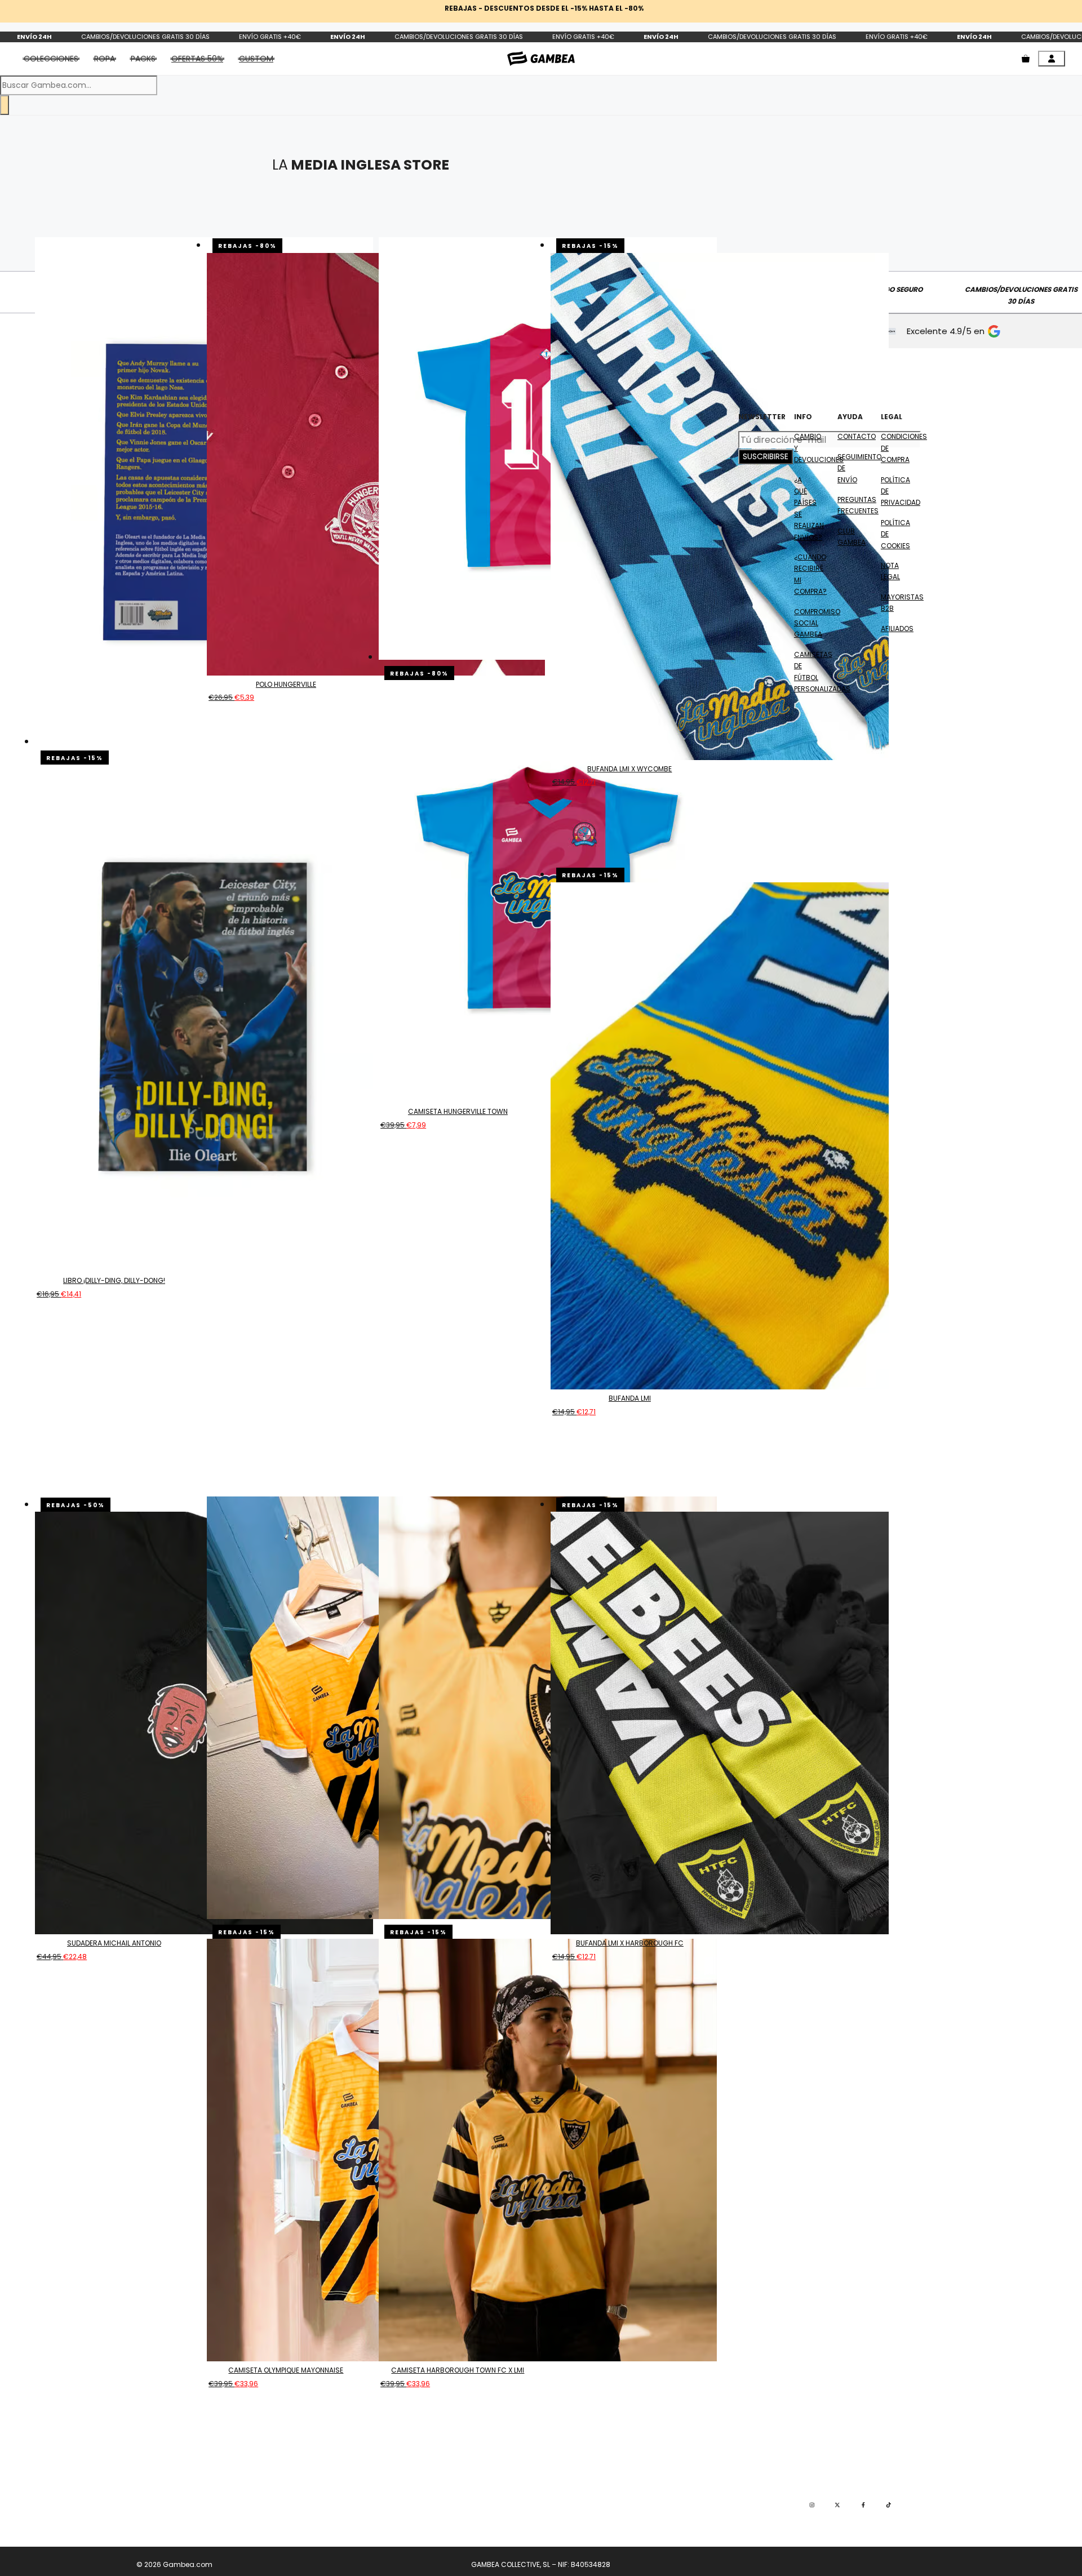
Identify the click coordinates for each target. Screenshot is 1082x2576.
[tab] (197, 59)
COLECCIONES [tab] (51, 59)
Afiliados (897, 629)
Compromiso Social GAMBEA (817, 623)
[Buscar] (5, 105)
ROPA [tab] (105, 59)
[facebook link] (863, 2505)
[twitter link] (837, 2505)
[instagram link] (812, 2505)
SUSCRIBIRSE (766, 456)
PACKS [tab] (143, 59)
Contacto (857, 436)
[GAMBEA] (541, 58)
